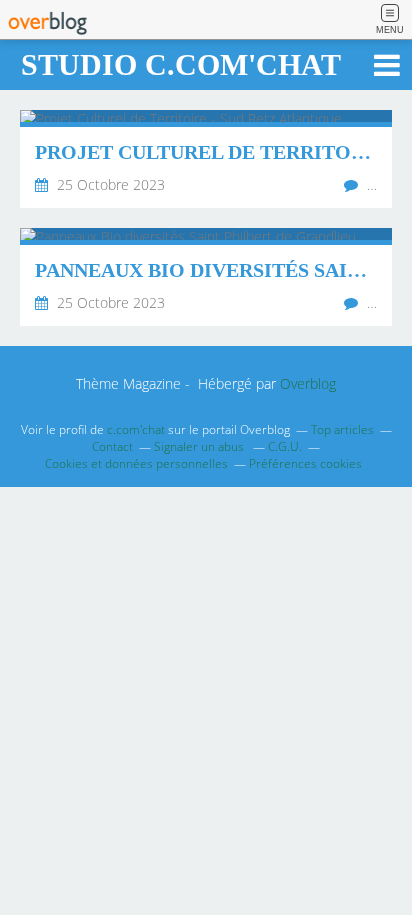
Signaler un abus (200, 446)
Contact (112, 446)
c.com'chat (136, 429)
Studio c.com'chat (181, 64)
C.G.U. (285, 446)
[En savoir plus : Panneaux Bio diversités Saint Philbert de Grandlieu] (206, 277)
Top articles (342, 429)
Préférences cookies (305, 463)
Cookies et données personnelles (136, 463)
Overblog (308, 383)
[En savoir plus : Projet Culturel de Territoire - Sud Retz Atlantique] (206, 159)
